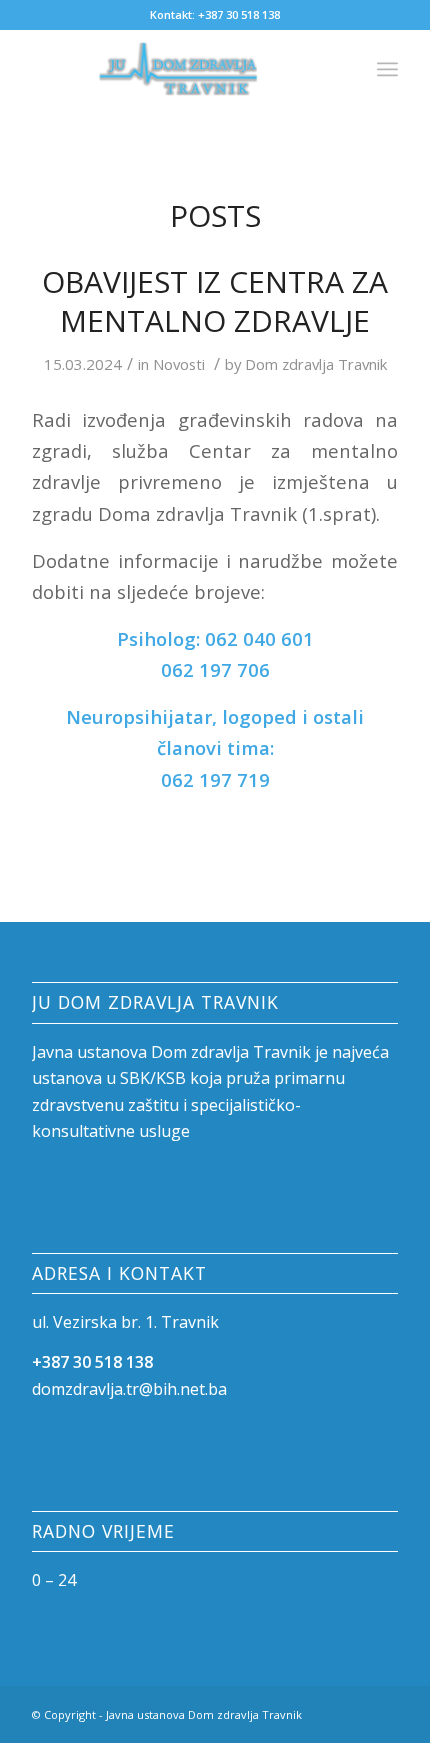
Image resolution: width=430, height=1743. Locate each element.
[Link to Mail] (383, 1712)
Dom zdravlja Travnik (316, 364)
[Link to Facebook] (353, 1712)
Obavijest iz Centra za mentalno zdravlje (215, 301)
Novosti (179, 364)
